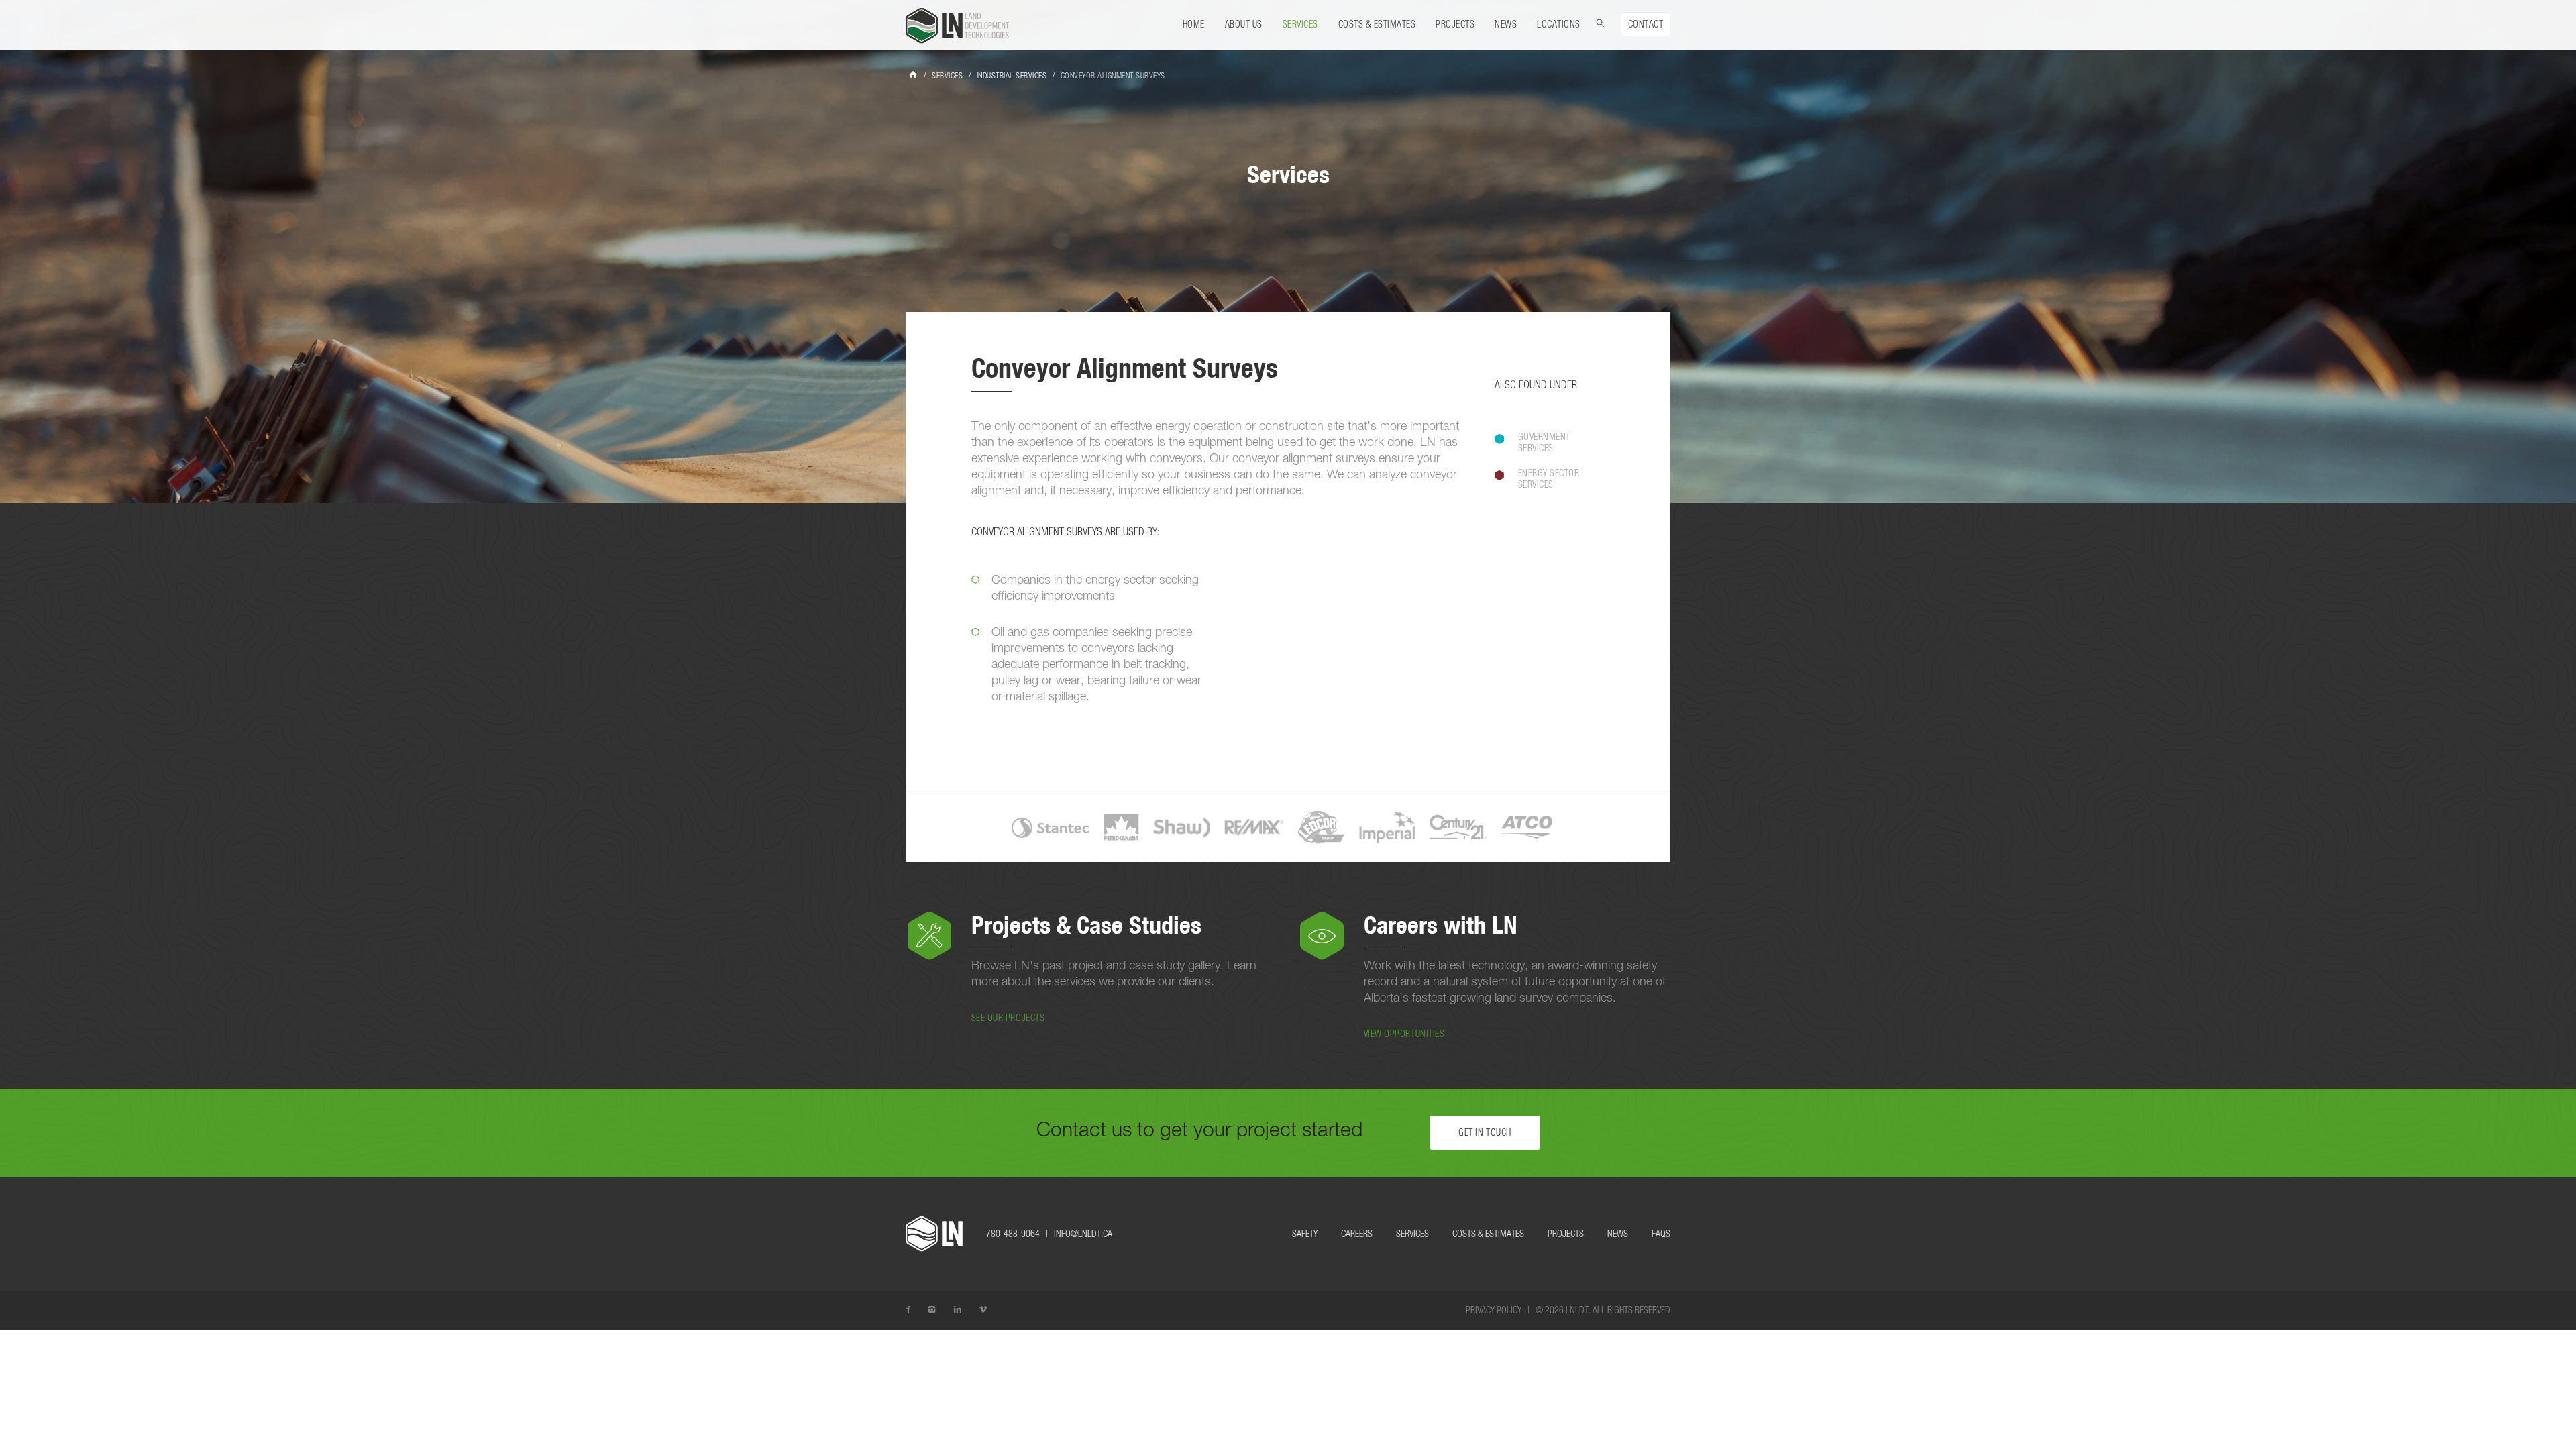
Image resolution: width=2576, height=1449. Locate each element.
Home (1194, 25)
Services (1300, 25)
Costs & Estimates (1377, 25)
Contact (1646, 25)
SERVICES (947, 76)
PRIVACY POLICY (1494, 1311)
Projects (1455, 25)
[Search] (1601, 21)
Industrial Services (1012, 76)
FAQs (1661, 1234)
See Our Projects (1008, 1018)
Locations (1559, 25)
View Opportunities (1404, 1034)
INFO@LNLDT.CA (1083, 1234)
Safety (1305, 1234)
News (1506, 25)
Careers (1357, 1234)
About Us (1244, 25)
